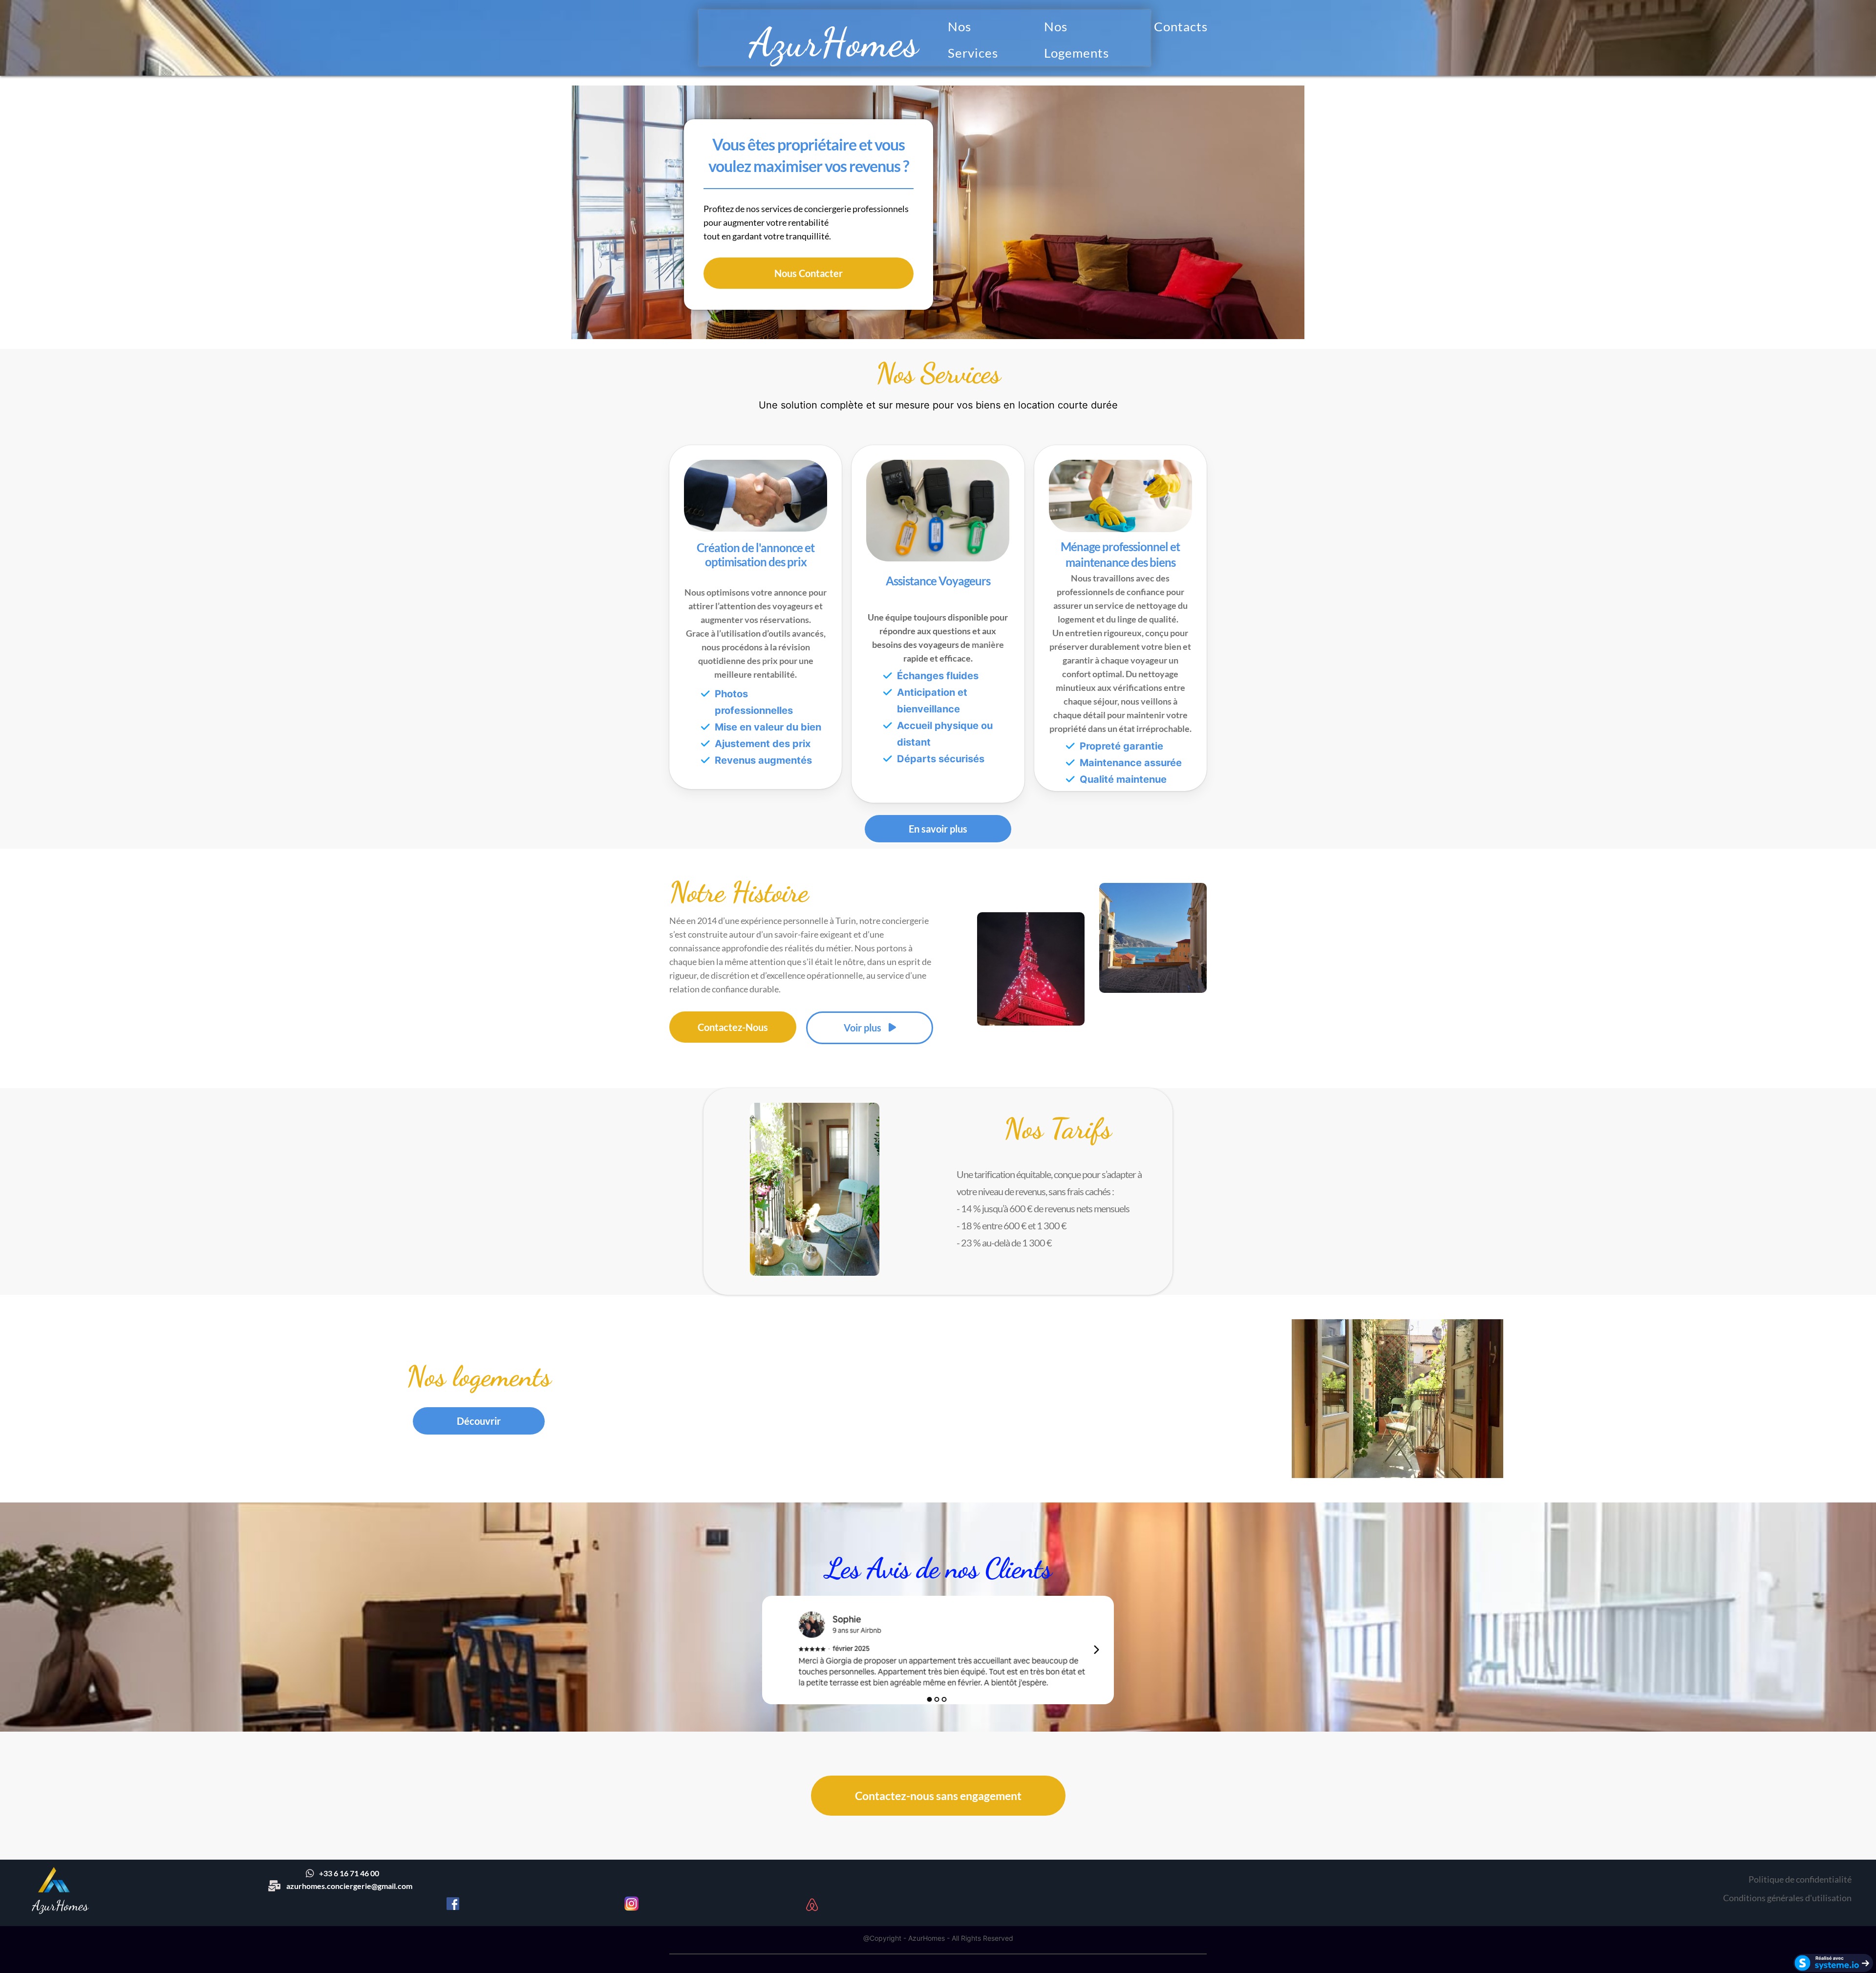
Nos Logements (1077, 40)
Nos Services (973, 40)
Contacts (1181, 26)
